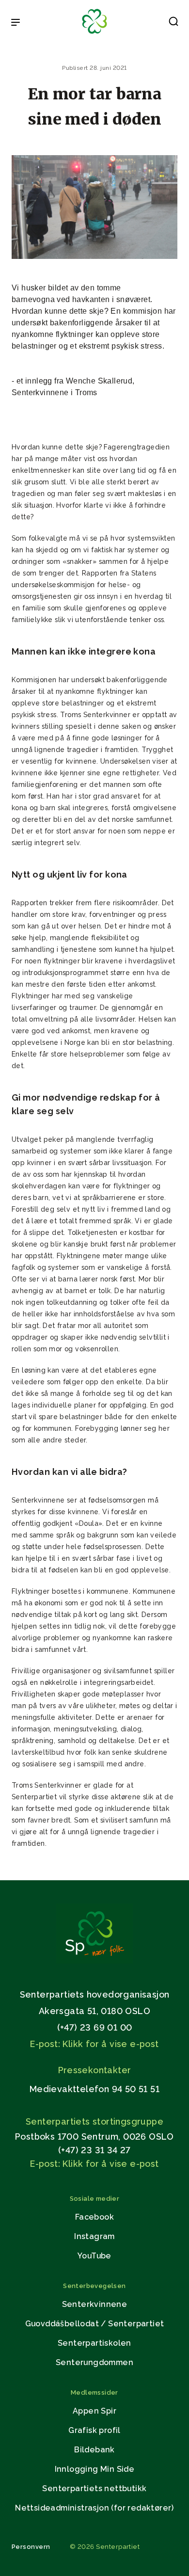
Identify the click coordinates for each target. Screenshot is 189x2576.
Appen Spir (94, 2411)
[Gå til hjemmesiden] (94, 1961)
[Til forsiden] (94, 34)
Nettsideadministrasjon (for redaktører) (94, 2508)
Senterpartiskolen (94, 2343)
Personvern (31, 2547)
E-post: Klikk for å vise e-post (94, 2044)
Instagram (94, 2236)
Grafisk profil (94, 2430)
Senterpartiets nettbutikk (94, 2488)
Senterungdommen (94, 2362)
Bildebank (94, 2450)
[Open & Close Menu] (16, 23)
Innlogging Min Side (95, 2469)
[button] (173, 23)
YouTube (94, 2256)
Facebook (94, 2217)
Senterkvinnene (95, 2304)
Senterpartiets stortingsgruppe (94, 2121)
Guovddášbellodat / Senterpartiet (95, 2324)
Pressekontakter (95, 2070)
